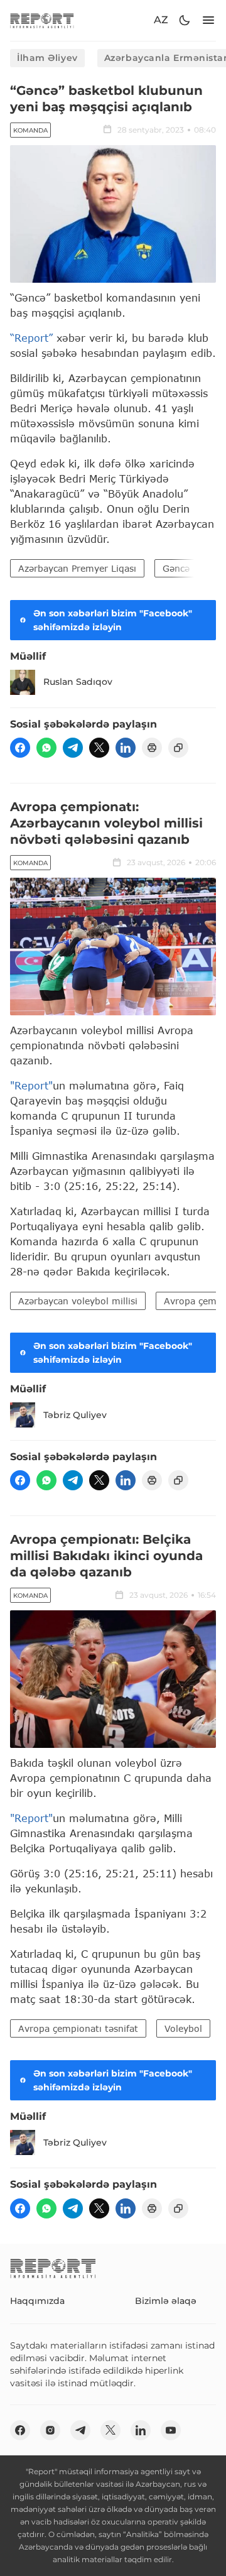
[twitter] (99, 748)
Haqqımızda (37, 2301)
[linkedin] (126, 748)
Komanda (30, 130)
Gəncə (176, 568)
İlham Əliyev (47, 58)
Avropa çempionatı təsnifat (78, 2028)
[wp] (46, 748)
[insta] (50, 2430)
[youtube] (171, 2430)
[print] (152, 748)
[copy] (178, 748)
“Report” (31, 338)
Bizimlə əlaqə (166, 2301)
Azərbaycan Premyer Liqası (77, 568)
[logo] (42, 20)
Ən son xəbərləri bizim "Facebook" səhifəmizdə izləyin (113, 620)
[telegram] (73, 748)
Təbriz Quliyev (75, 1415)
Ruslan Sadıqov (78, 682)
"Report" (31, 1085)
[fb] (20, 748)
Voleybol (183, 2028)
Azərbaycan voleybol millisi (78, 1301)
